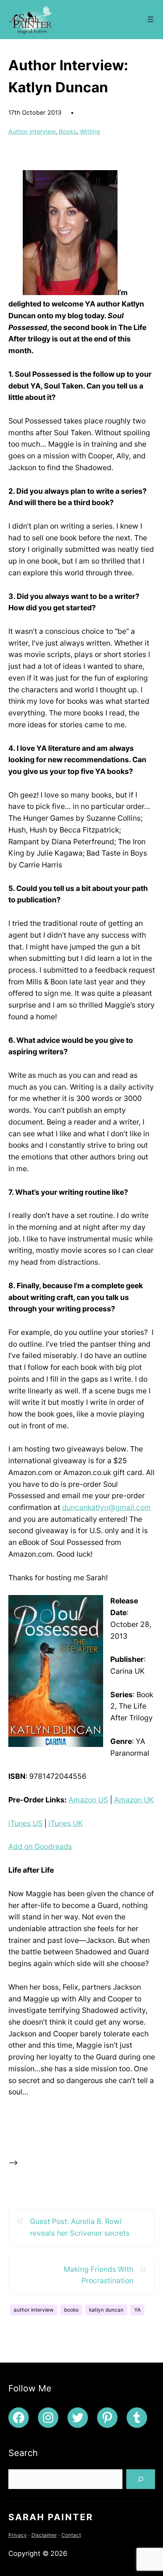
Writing (90, 131)
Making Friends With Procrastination (99, 2275)
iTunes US (25, 1823)
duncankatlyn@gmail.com (107, 1507)
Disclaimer (44, 2535)
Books (68, 131)
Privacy (18, 2535)
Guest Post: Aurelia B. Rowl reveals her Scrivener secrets (80, 2227)
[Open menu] (150, 19)
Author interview (32, 131)
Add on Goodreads (40, 1846)
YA (137, 2310)
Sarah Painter (51, 2517)
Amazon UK (134, 1800)
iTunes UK (66, 1823)
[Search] (141, 2479)
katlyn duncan (106, 2310)
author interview (34, 2310)
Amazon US (88, 1800)
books (71, 2310)
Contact (71, 2535)
